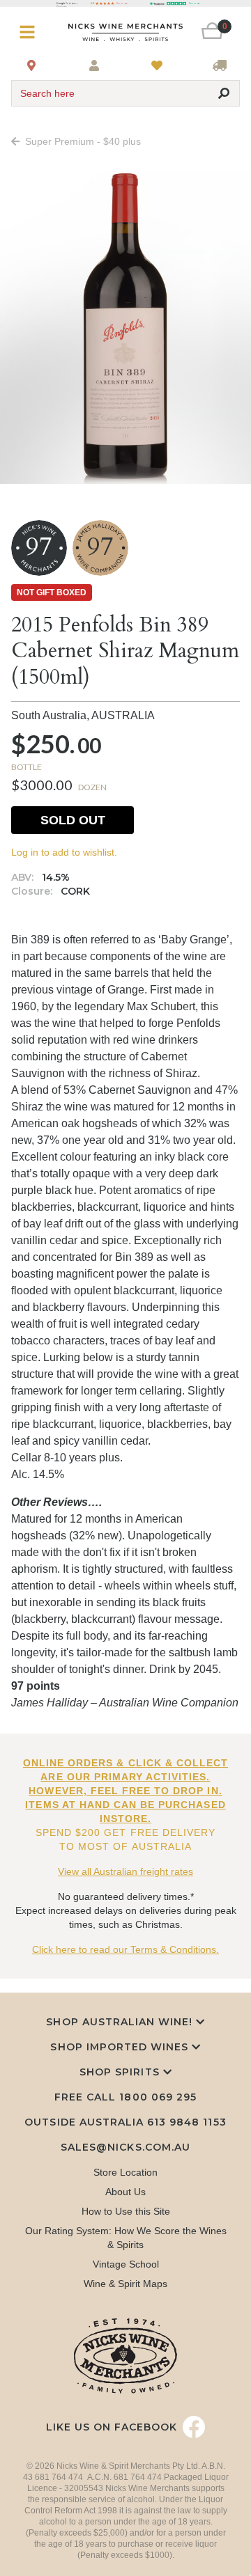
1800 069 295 (158, 2097)
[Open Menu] (30, 32)
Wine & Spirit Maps (125, 2284)
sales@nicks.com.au (125, 2147)
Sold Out (73, 820)
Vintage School (126, 2264)
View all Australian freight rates (125, 1871)
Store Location (125, 2172)
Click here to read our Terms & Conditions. (125, 1949)
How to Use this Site (126, 2211)
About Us (125, 2192)
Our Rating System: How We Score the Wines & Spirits (126, 2238)
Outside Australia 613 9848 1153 (125, 2122)
